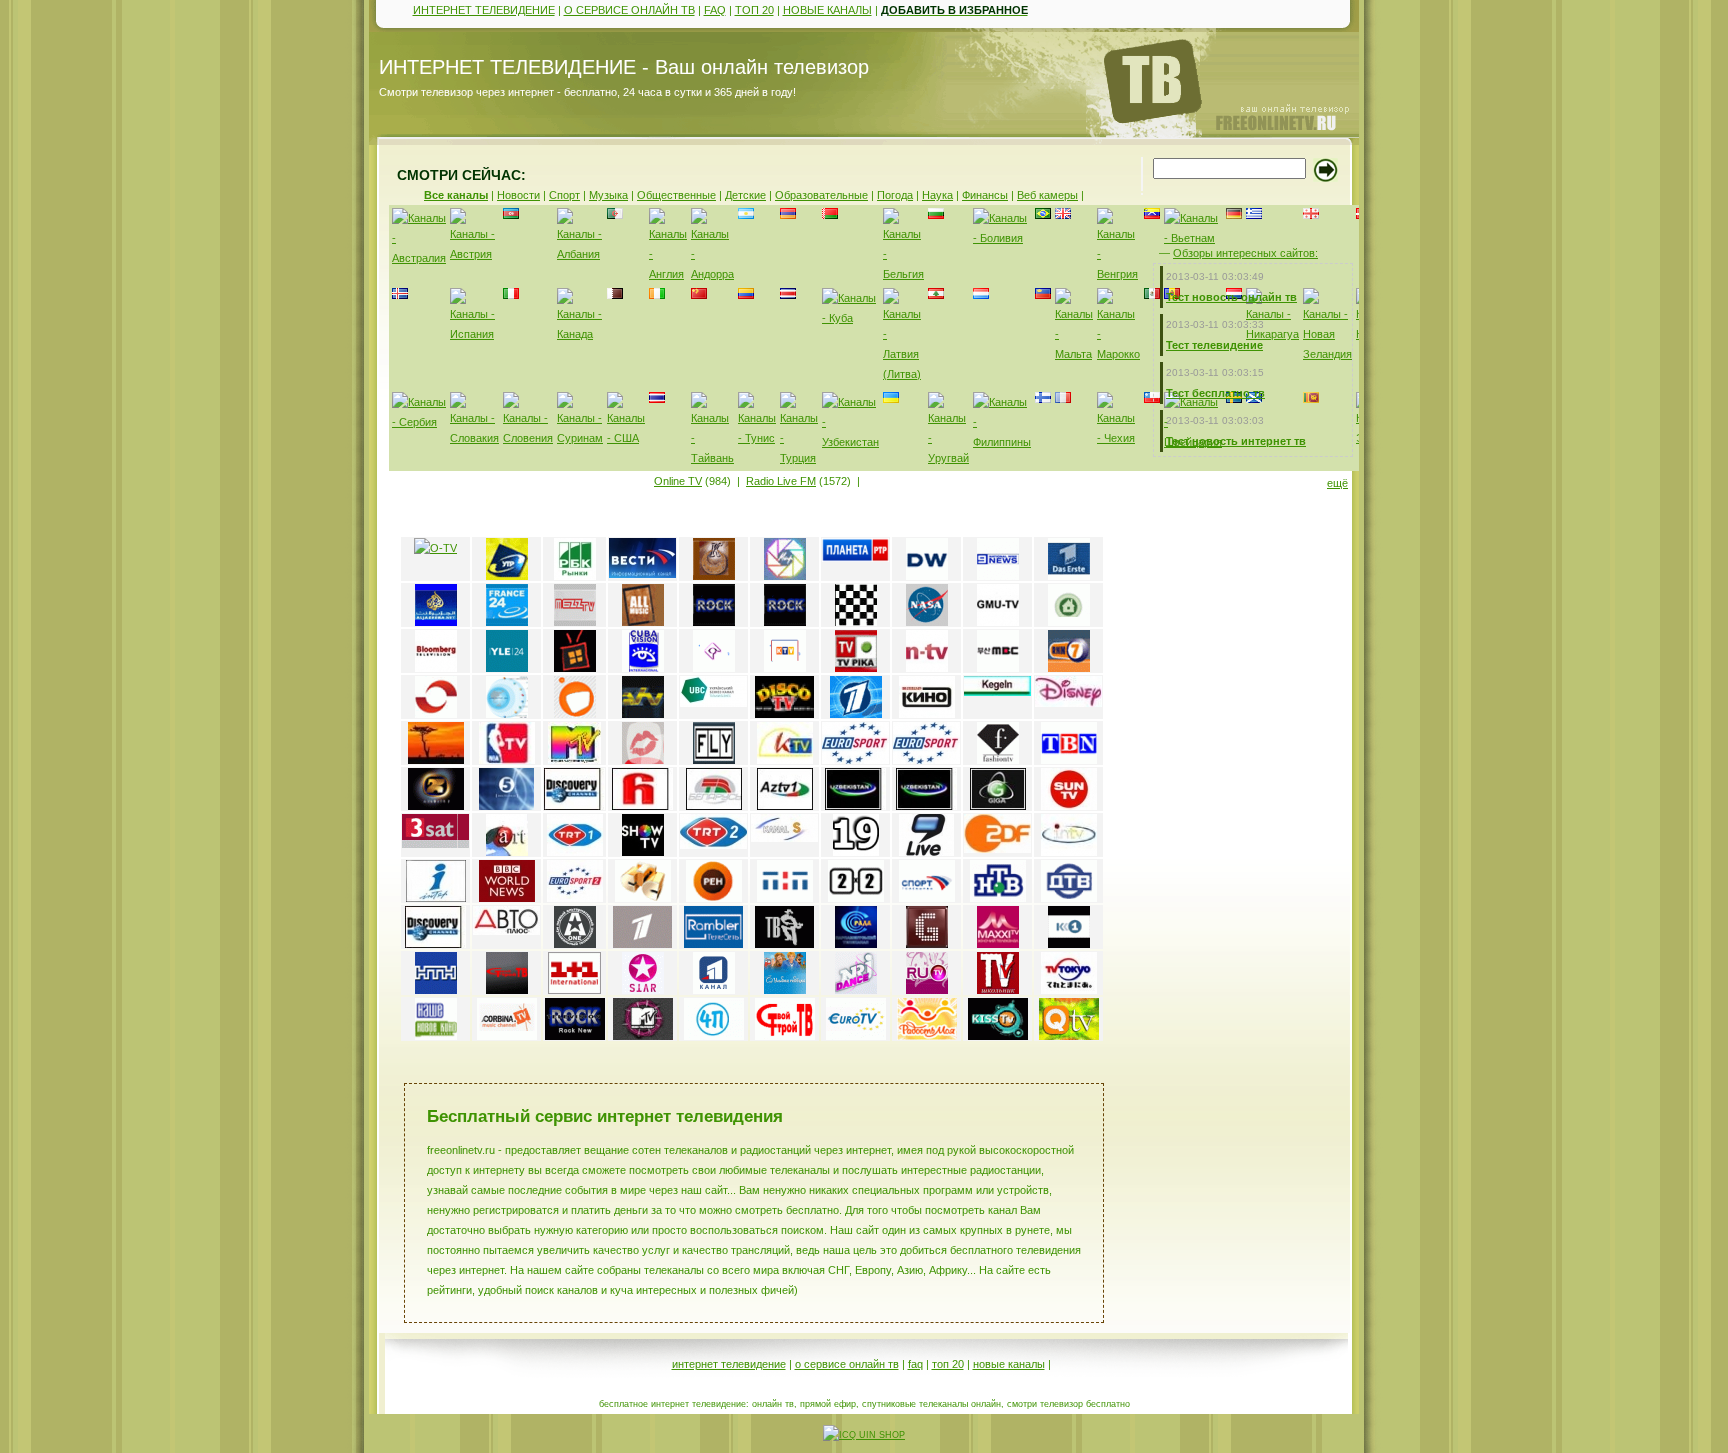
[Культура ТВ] (714, 576)
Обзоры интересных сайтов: (1245, 253)
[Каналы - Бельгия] (903, 274)
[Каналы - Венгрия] (1118, 274)
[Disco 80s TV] (784, 714)
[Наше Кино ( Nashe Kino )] (927, 714)
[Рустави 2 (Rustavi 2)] (436, 806)
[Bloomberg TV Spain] (436, 668)
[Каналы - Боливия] (1002, 238)
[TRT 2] (713, 845)
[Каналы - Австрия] (474, 254)
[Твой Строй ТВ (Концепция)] (507, 990)
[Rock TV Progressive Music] (714, 622)
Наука (937, 195)
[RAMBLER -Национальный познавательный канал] (713, 944)
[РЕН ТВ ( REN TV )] (714, 898)
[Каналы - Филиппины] (1002, 442)
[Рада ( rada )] (856, 944)
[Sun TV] (1069, 806)
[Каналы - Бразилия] (1043, 215)
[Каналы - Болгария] (936, 215)
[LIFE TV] (1069, 760)
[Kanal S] (784, 838)
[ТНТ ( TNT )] (785, 898)
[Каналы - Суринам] (580, 438)
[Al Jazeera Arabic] (436, 622)
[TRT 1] (575, 852)
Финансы (985, 195)
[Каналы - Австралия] (419, 258)
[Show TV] (643, 852)
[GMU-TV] (998, 622)
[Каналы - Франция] (1063, 399)
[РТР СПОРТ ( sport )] (927, 898)
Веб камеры (1047, 195)
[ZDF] (997, 849)
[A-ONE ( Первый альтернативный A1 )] (575, 944)
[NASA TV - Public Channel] (927, 622)
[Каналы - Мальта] (1074, 354)
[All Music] (643, 622)
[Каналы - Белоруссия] (830, 215)
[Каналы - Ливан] (936, 295)
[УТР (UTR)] (507, 576)
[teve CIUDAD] (575, 668)
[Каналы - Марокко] (1118, 354)
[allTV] (575, 714)
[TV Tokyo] (1069, 990)
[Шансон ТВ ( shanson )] (784, 944)
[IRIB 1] (714, 668)
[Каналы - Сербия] (419, 422)
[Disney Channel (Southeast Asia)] (1068, 703)
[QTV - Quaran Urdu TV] (1069, 1036)
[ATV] (643, 714)
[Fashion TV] (998, 760)
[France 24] (507, 622)
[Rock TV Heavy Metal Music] (785, 622)
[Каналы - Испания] (474, 334)
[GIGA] (998, 806)
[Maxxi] (998, 944)
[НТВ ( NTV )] (998, 898)
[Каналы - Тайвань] (712, 458)
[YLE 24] (507, 668)
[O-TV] (435, 548)
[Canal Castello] (436, 714)
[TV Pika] (856, 668)
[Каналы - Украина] (891, 399)
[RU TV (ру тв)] (927, 990)
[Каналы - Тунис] (757, 438)
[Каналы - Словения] (528, 438)
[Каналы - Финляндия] (1043, 399)
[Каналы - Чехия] (1118, 438)
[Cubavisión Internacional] (643, 668)
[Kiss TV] (643, 760)
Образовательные (821, 195)
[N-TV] (927, 668)
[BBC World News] (507, 898)
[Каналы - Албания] (580, 254)
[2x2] (856, 898)
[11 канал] (714, 990)
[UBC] (713, 703)
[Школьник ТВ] (998, 990)
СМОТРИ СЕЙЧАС (459, 175)
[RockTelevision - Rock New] (575, 1036)
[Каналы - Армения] (788, 215)
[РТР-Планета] (855, 558)
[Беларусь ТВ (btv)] (714, 806)
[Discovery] (435, 944)
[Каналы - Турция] (799, 458)
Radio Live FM (781, 481)
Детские (745, 195)
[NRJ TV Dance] (856, 990)
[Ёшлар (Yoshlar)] (855, 806)
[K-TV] (785, 760)
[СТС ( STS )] (643, 898)
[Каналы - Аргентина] (746, 215)
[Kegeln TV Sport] (997, 692)
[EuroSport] (855, 760)
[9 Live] (926, 852)
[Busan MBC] (998, 668)
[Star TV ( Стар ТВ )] (643, 990)
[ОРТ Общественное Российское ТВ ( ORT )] (856, 714)
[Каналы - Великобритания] (1063, 215)
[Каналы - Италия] (511, 295)
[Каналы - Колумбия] (746, 295)
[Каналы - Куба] (850, 318)
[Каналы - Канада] (580, 334)
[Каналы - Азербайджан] (511, 215)
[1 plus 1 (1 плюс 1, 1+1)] (574, 990)
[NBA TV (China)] (507, 760)
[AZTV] (785, 806)
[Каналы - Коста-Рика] (788, 295)
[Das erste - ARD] (1069, 576)
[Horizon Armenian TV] (642, 806)
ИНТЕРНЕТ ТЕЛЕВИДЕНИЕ (484, 10)
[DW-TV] (927, 576)
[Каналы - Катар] (615, 295)
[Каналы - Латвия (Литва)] (903, 374)
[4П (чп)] (714, 1036)
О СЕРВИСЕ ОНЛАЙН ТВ (629, 10)
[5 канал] (506, 806)
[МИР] (785, 576)
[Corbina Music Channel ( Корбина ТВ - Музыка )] (507, 1036)
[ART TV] (507, 852)
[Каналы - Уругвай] (948, 458)
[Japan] (507, 714)
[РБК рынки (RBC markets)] (575, 576)
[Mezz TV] (575, 622)
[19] (856, 852)
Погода (895, 195)
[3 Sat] (435, 844)
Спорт (564, 195)
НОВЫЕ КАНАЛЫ (827, 10)
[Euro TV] (856, 1036)
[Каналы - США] (626, 438)
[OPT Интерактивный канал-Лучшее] (642, 944)
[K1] (1069, 944)
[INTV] (1069, 852)
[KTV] (785, 668)
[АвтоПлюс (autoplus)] (506, 931)
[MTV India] (643, 1036)
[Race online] (856, 622)
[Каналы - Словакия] (474, 438)
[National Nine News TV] (998, 576)
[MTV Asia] (574, 760)
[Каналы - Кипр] (657, 295)
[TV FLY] (714, 760)
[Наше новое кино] (436, 1036)
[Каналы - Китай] (699, 295)
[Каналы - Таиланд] (657, 399)
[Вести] (642, 574)
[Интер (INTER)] (436, 898)
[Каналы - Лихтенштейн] (981, 295)
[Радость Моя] (927, 1036)
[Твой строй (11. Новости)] (785, 1036)
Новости (518, 195)
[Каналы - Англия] (668, 274)
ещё (1337, 483)
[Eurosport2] (575, 898)
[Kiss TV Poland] (998, 1036)
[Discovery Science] (574, 806)
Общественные (676, 195)
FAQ (715, 10)
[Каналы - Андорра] (712, 274)
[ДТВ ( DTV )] (1069, 898)
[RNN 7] (1069, 668)
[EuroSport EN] (926, 760)
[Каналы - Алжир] (615, 215)
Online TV (678, 481)
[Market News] (1069, 622)
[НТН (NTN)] (436, 990)
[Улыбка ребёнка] (785, 990)
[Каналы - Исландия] (400, 295)
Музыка (608, 195)
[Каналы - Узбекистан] (850, 442)
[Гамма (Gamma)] (927, 944)
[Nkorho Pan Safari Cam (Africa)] (436, 760)
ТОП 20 (754, 10)
